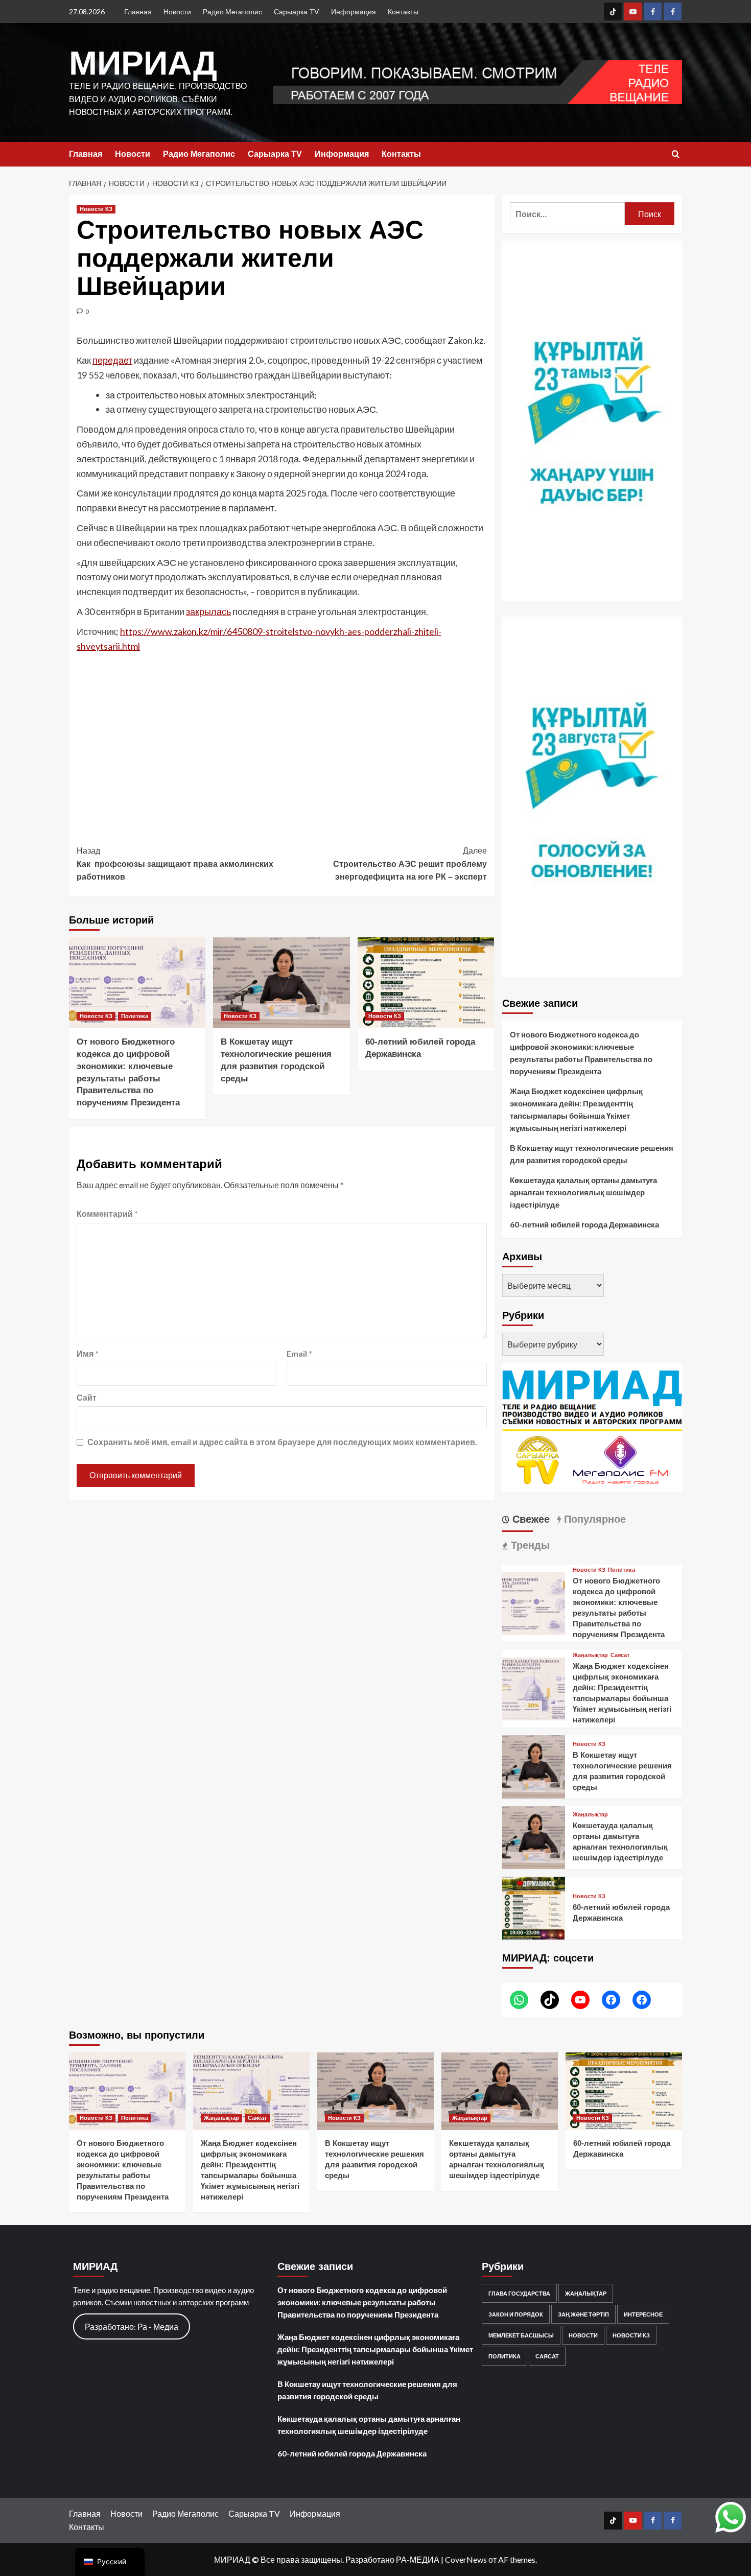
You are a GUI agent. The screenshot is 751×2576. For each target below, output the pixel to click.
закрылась (208, 611)
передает (112, 360)
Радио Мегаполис (232, 11)
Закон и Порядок (516, 2314)
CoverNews (466, 2559)
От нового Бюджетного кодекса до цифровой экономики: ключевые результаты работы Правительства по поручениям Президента (581, 1053)
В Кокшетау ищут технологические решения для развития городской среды (592, 1154)
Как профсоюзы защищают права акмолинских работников (175, 864)
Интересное (643, 2314)
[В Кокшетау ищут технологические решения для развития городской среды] (281, 983)
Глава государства (519, 2293)
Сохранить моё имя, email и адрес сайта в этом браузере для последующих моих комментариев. (282, 1442)
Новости (177, 11)
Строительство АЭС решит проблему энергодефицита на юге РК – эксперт (410, 864)
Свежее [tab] (530, 1519)
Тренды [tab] (529, 1545)
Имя (88, 1353)
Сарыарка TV (297, 11)
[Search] (676, 155)
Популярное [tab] (593, 1519)
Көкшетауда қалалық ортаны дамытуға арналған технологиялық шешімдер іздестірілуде (583, 1192)
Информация (354, 11)
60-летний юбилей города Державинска (584, 1224)
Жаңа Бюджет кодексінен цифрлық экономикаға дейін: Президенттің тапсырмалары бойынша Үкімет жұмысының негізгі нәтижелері (576, 1109)
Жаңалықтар (590, 1655)
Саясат (620, 1655)
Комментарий (107, 1213)
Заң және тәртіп (583, 2314)
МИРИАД (143, 63)
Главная (138, 11)
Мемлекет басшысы (521, 2335)
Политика (135, 1016)
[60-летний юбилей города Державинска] (426, 983)
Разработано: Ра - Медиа (132, 2326)
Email (299, 1353)
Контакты (403, 11)
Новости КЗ (96, 209)
